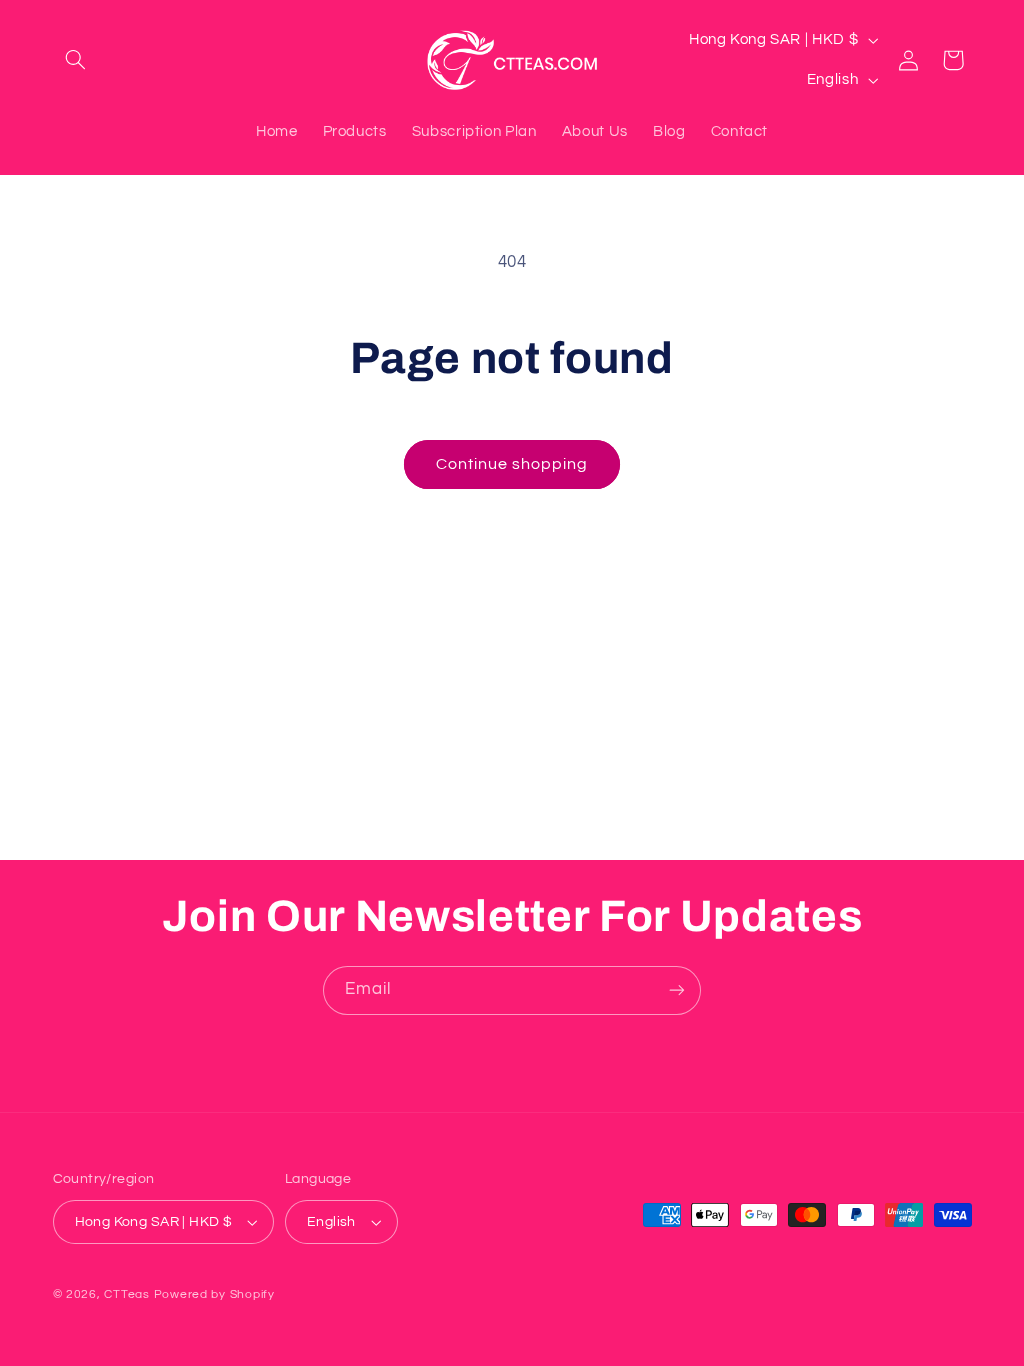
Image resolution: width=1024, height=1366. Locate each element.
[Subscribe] (677, 990)
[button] (76, 60)
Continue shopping (512, 464)
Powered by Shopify (214, 1294)
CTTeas (126, 1294)
